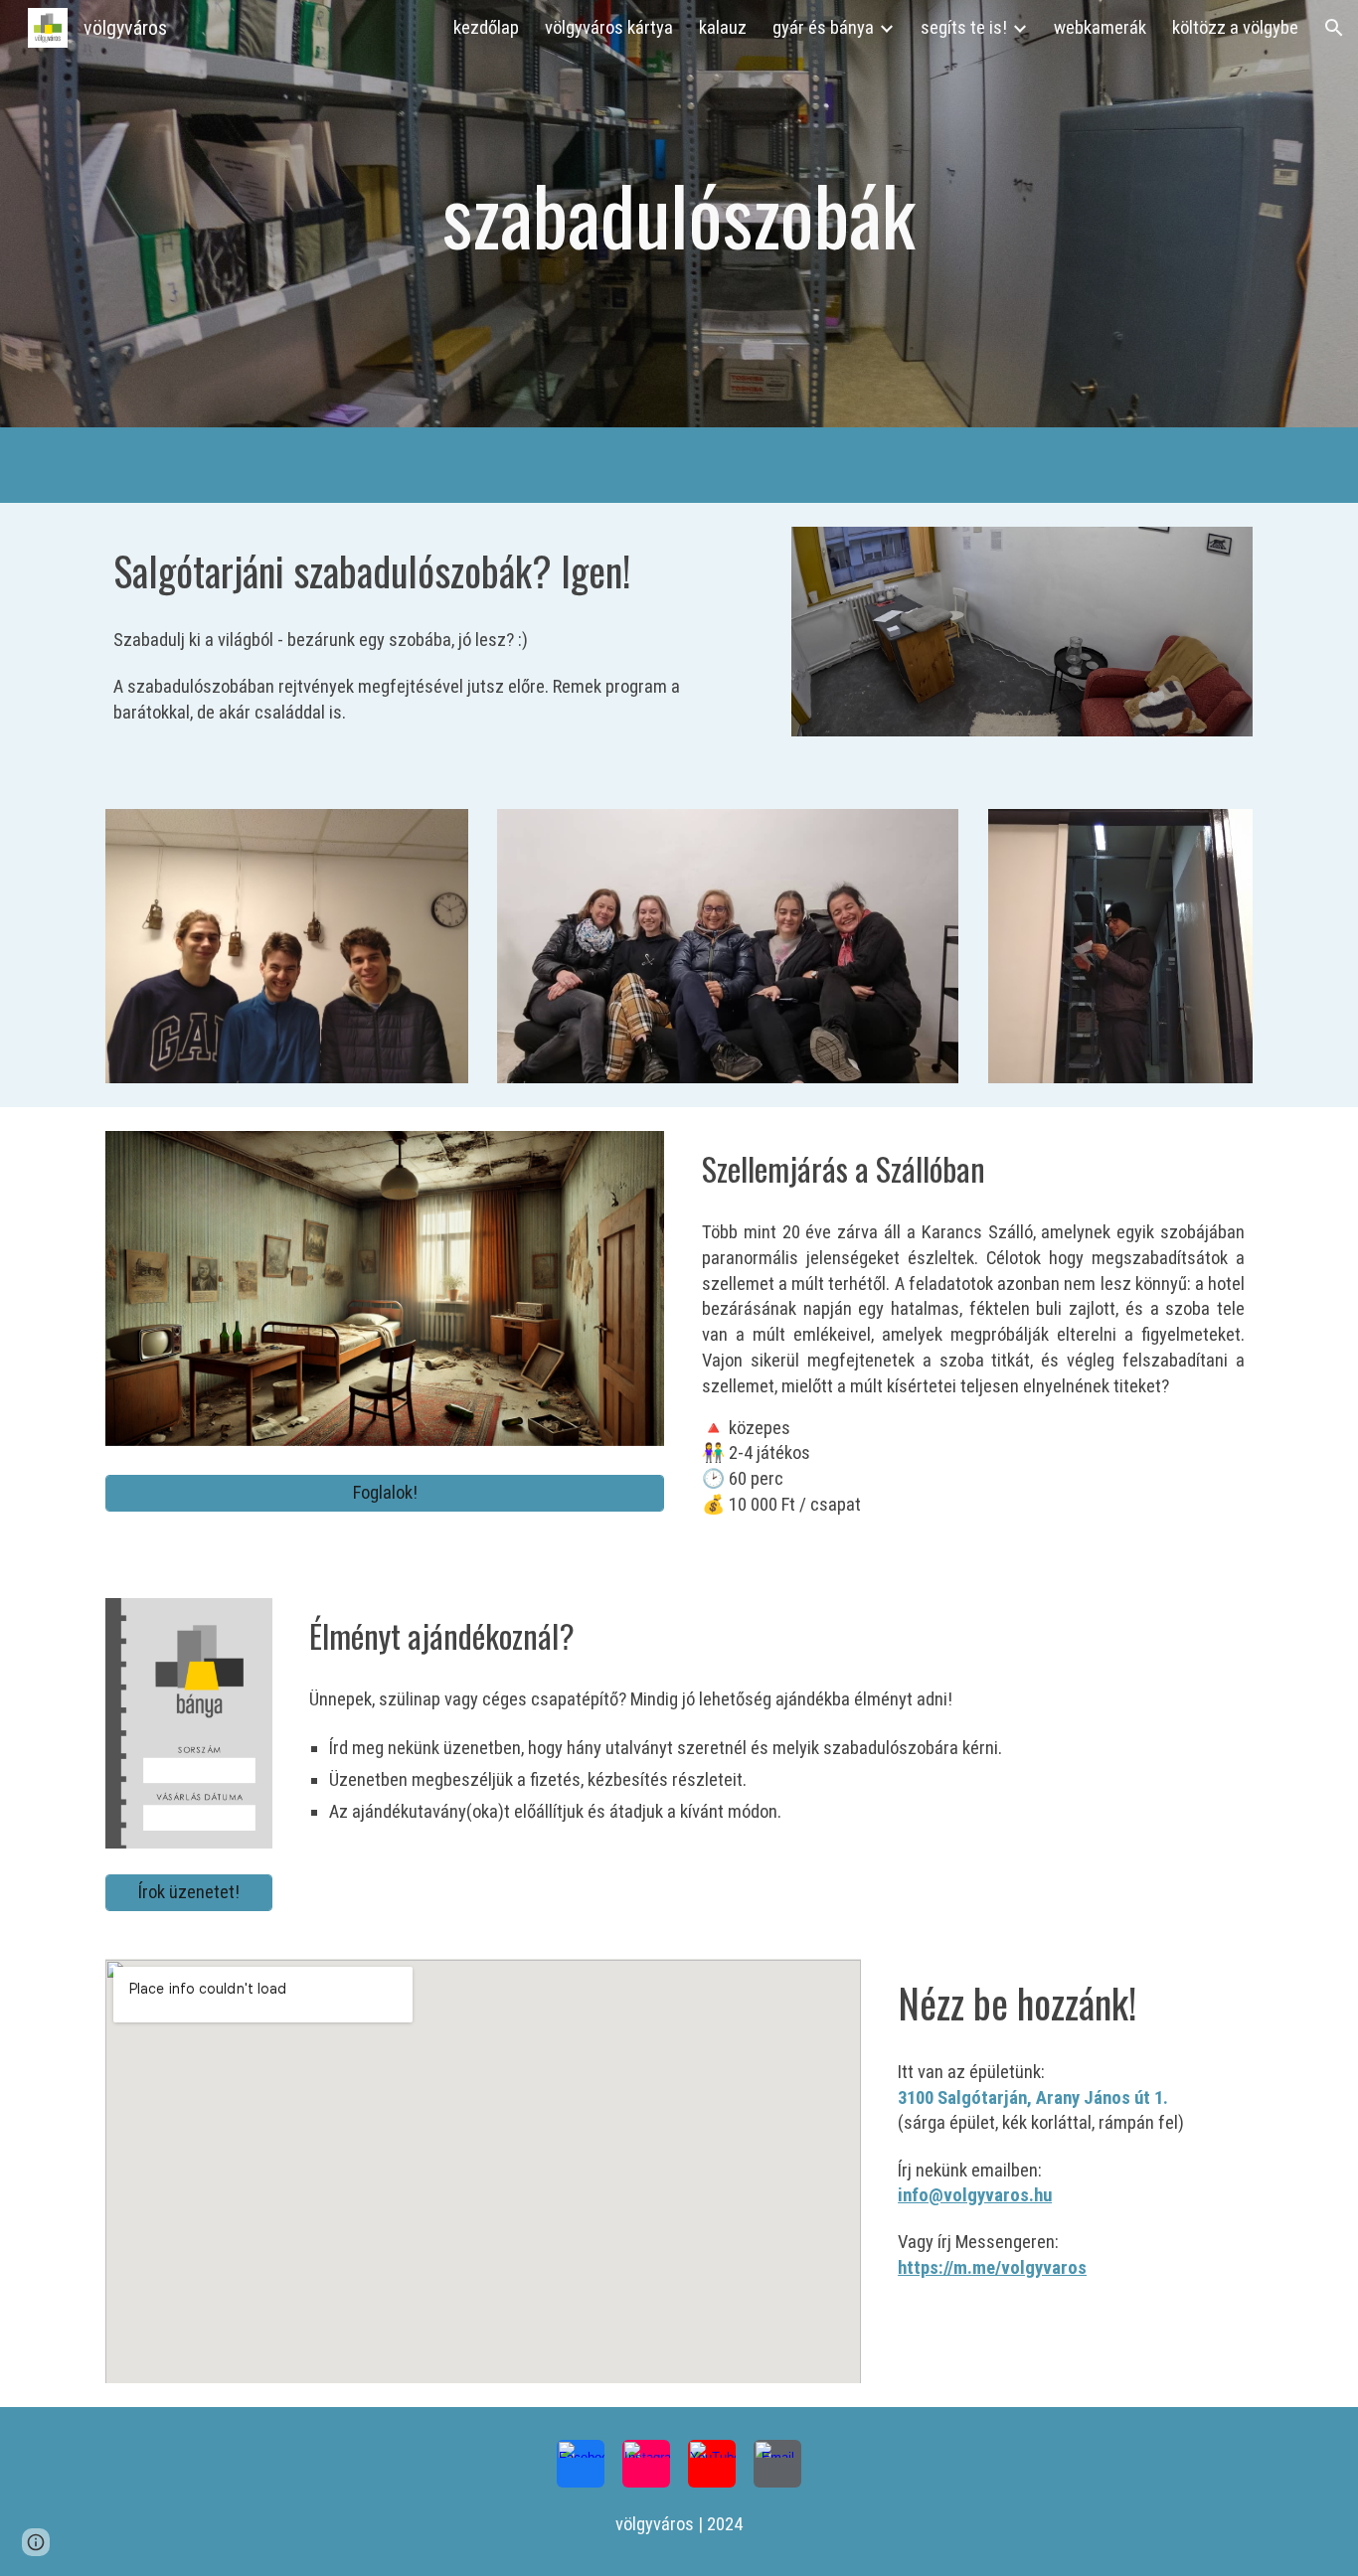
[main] (679, 214)
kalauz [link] (723, 28)
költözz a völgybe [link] (1235, 28)
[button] (1334, 28)
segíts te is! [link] (964, 28)
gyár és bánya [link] (823, 28)
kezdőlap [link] (486, 28)
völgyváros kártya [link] (609, 28)
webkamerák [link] (1100, 28)
